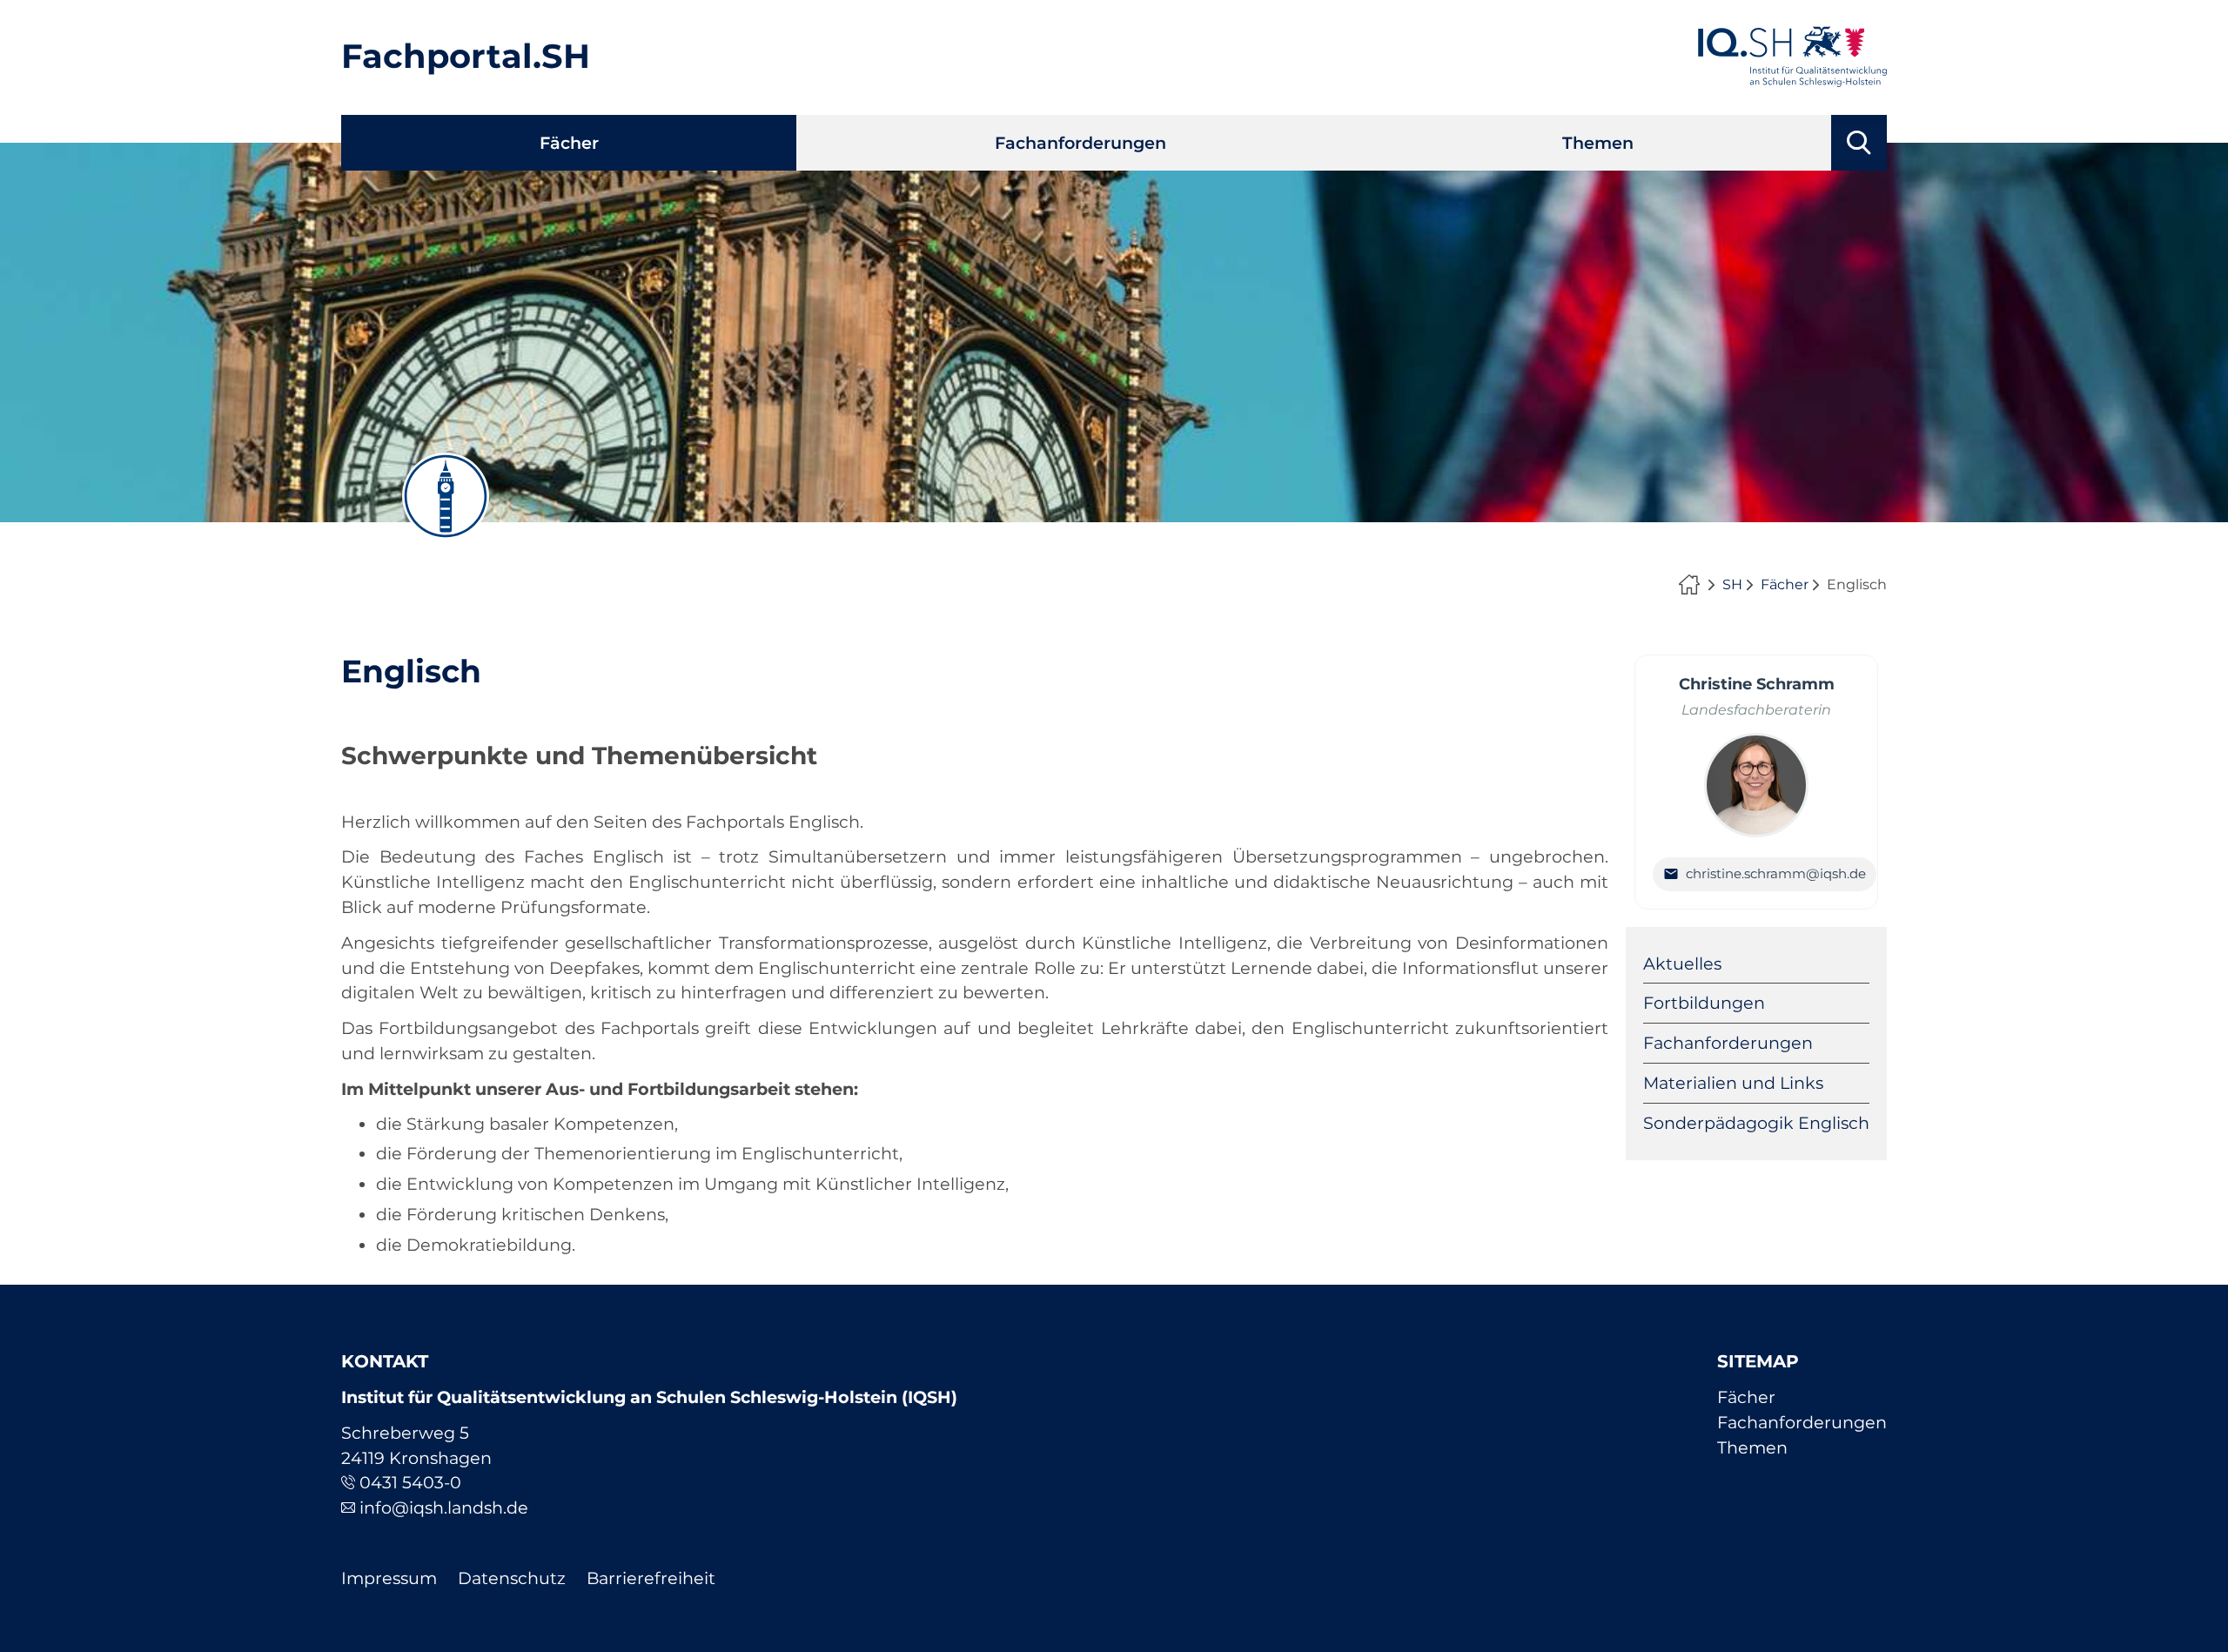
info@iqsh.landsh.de (444, 1508)
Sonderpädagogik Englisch (1756, 1123)
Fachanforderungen (1080, 143)
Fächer (569, 143)
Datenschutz (512, 1578)
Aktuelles (1682, 964)
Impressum (389, 1578)
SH (1732, 584)
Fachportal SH (1694, 585)
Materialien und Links (1733, 1083)
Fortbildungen (1704, 1003)
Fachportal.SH (466, 56)
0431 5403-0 (410, 1482)
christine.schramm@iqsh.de (1776, 873)
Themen (1598, 143)
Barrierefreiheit (651, 1578)
